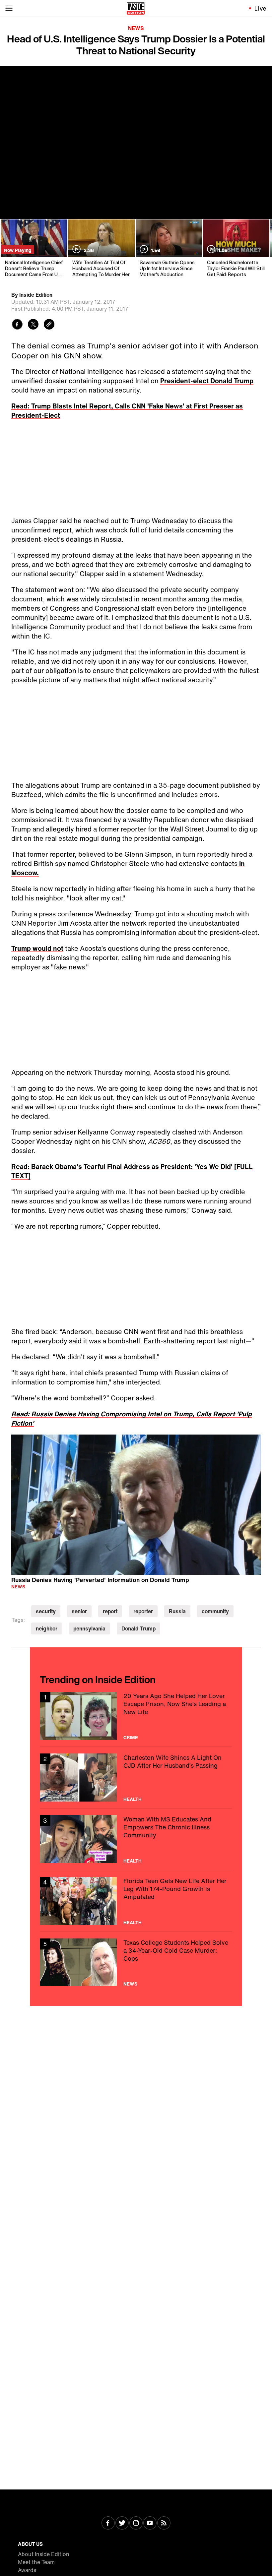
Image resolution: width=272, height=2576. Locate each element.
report (110, 1611)
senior (79, 1611)
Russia (177, 1611)
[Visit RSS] (164, 2524)
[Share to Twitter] (33, 325)
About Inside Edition (44, 2554)
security (46, 1611)
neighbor (47, 1628)
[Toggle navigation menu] (9, 8)
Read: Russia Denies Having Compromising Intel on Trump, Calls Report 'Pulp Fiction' (132, 1418)
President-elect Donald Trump (207, 381)
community (215, 1611)
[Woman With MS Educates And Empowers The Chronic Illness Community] (136, 1839)
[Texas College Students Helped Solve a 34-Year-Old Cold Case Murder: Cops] (136, 1963)
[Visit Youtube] (150, 2524)
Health (133, 1799)
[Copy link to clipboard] (49, 325)
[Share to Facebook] (17, 325)
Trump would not (37, 948)
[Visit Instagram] (136, 2524)
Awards (27, 2570)
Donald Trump (138, 1628)
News (136, 28)
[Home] (136, 8)
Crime (131, 1738)
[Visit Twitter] (122, 2524)
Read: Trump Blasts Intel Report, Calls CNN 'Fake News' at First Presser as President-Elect (127, 411)
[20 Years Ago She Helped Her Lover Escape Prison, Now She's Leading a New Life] (136, 1716)
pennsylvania (89, 1628)
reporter (143, 1611)
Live (261, 8)
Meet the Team (36, 2562)
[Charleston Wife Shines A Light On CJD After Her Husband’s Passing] (136, 1778)
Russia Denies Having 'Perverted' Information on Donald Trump (100, 1580)
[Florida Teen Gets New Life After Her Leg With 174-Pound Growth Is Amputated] (136, 1901)
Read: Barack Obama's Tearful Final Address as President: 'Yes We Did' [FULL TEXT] (132, 1171)
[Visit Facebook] (108, 2524)
